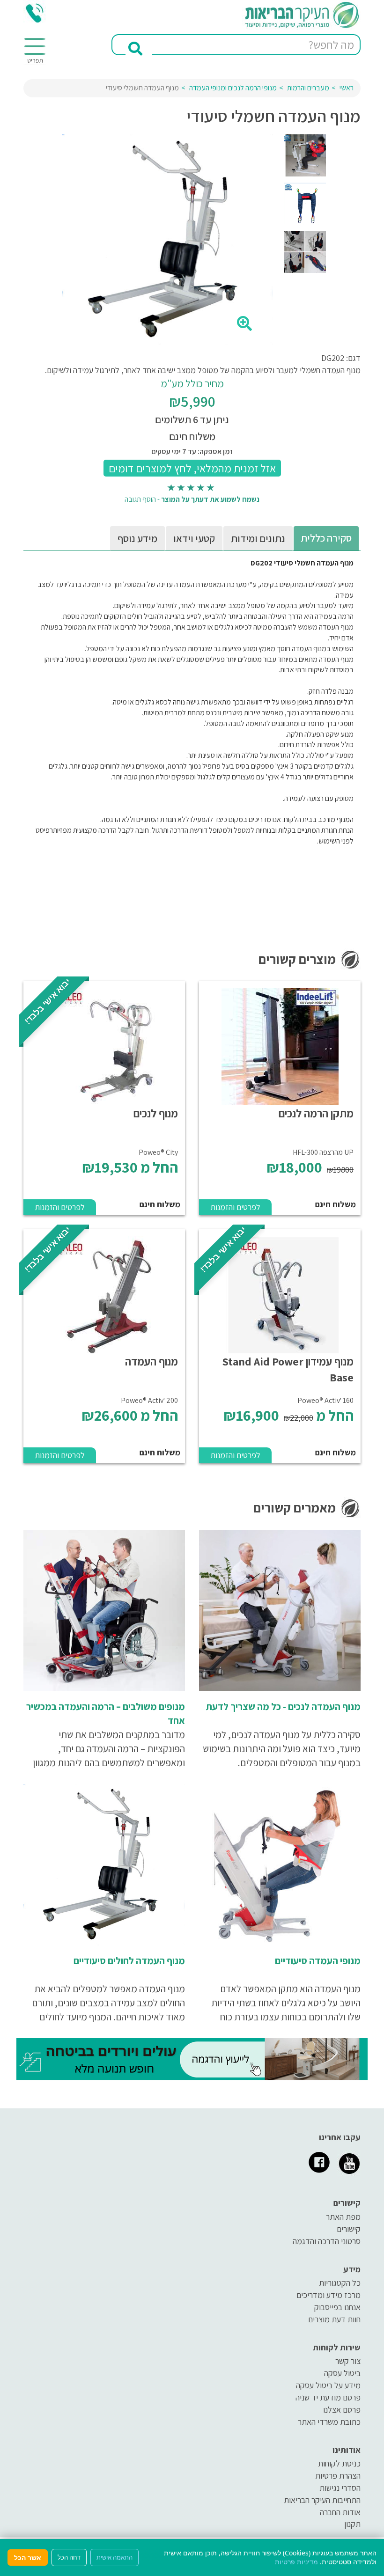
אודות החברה (340, 2512)
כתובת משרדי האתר (329, 2422)
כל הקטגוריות (340, 2283)
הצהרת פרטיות (338, 2476)
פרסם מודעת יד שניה (328, 2397)
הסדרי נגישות (340, 2488)
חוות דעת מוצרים (334, 2319)
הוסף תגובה (140, 499)
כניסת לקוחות (339, 2463)
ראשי (347, 88)
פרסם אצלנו (342, 2410)
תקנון (352, 2524)
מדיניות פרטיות (296, 2562)
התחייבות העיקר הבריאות (322, 2500)
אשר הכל (28, 2558)
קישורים (349, 2229)
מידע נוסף (137, 538)
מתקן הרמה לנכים (316, 1113)
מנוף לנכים (156, 1113)
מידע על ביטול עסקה (328, 2385)
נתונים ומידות (258, 538)
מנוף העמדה (151, 1361)
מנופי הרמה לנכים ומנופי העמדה (233, 88)
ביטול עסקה (342, 2373)
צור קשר (348, 2361)
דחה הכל (69, 2557)
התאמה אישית (114, 2557)
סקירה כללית (326, 538)
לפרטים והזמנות (235, 1207)
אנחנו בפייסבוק (337, 2307)
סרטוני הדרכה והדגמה (327, 2241)
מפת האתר (343, 2217)
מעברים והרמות (308, 88)
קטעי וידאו (194, 538)
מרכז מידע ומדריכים (329, 2295)
